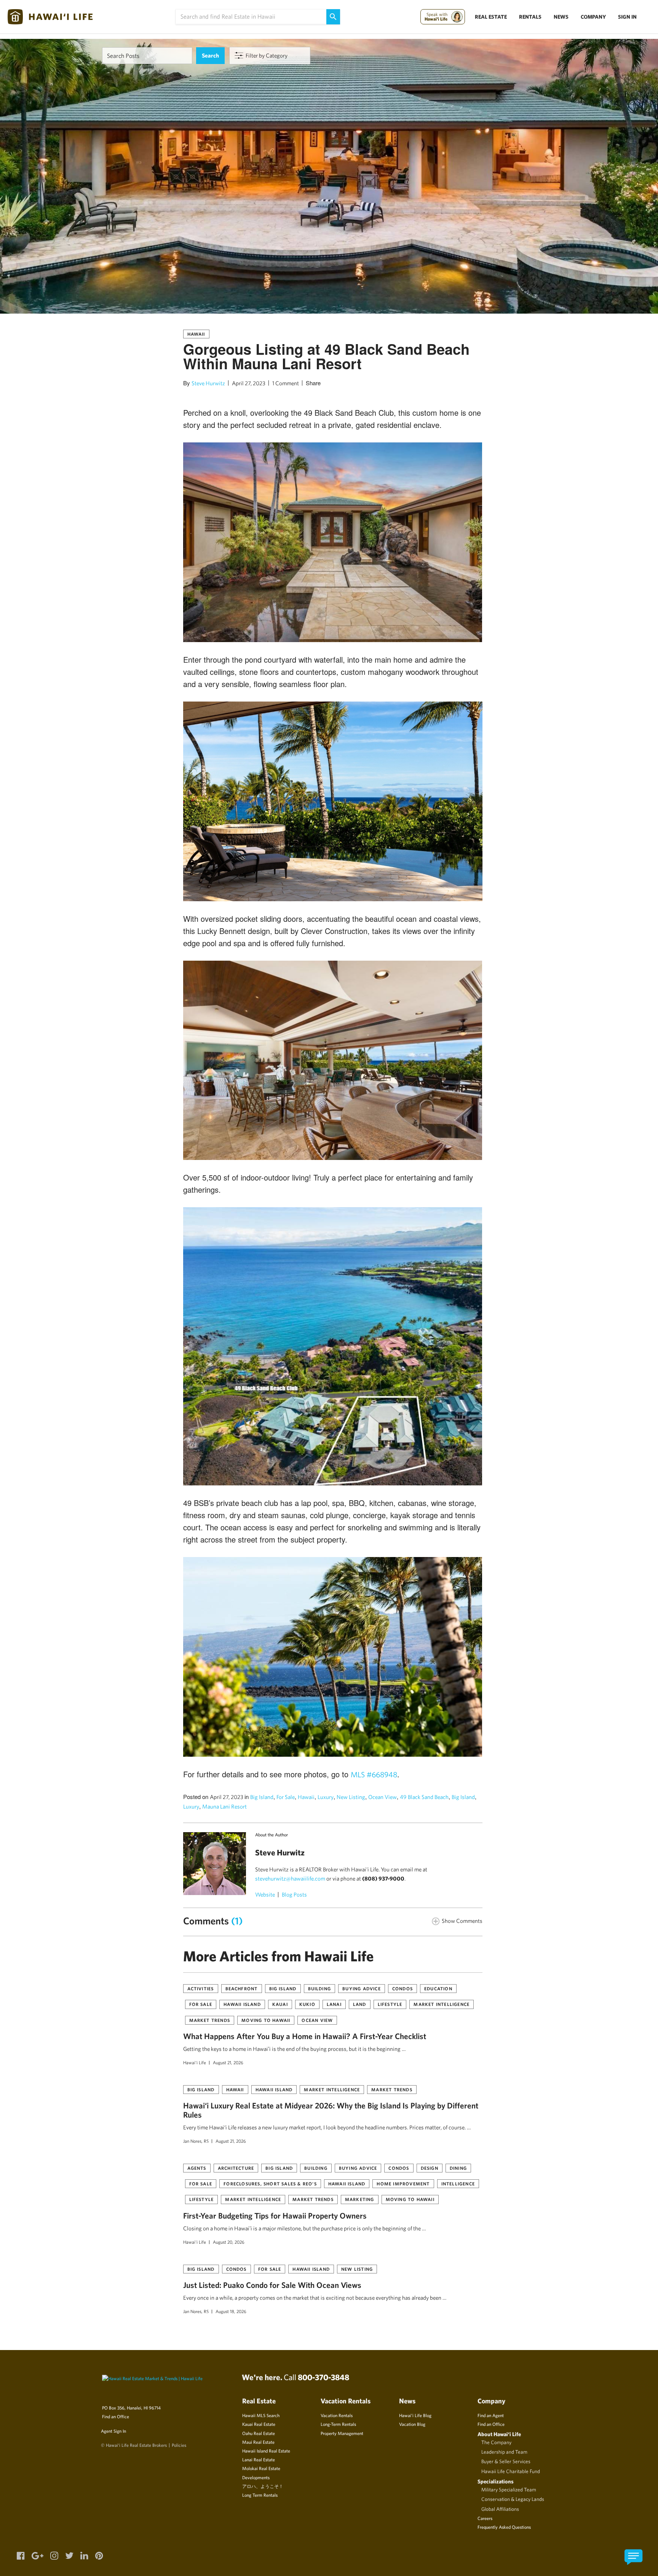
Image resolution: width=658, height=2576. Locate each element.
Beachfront (242, 1988)
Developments (256, 2477)
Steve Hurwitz (208, 383)
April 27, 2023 (249, 383)
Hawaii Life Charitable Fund (511, 2471)
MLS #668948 (374, 1774)
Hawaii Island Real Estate (266, 2451)
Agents (197, 2168)
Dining (458, 2168)
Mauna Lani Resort (224, 1806)
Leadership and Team (504, 2452)
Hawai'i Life (195, 2062)
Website (265, 1894)
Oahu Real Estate (259, 2433)
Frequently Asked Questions (504, 2527)
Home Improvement (403, 2184)
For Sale (286, 1797)
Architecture (236, 2168)
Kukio (307, 2004)
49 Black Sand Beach (424, 1797)
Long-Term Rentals (338, 2424)
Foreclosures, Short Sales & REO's (270, 2184)
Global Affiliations (500, 2509)
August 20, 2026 (229, 2242)
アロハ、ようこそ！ (263, 2486)
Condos (402, 1988)
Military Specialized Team (509, 2489)
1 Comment (286, 383)
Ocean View (383, 1797)
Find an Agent (491, 2415)
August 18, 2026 (231, 2311)
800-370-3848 (323, 2377)
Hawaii (196, 334)
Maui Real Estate (258, 2442)
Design (430, 2168)
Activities (201, 1988)
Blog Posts (294, 1894)
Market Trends (210, 2020)
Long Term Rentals (260, 2495)
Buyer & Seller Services (506, 2461)
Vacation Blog (412, 2424)
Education (438, 1988)
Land (360, 2004)
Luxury (326, 1797)
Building (320, 1988)
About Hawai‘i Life (499, 2434)
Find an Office (116, 2416)
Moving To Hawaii (266, 2020)
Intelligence (458, 2184)
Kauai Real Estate (259, 2424)
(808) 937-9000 (383, 1878)
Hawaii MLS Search (261, 2415)
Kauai (280, 2004)
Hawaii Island (242, 2004)
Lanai (334, 2004)
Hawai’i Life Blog (415, 2415)
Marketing (360, 2199)
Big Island (262, 1797)
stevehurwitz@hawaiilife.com (290, 1878)
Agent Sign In (113, 2431)
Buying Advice (362, 1988)
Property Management (342, 2433)
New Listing (351, 1797)
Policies (179, 2445)
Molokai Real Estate (261, 2468)
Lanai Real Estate (259, 2459)
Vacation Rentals (337, 2415)
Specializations (496, 2481)
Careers (485, 2518)
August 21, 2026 (228, 2062)
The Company (496, 2442)
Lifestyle (390, 2004)
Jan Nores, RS (196, 2141)
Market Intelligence (442, 2004)
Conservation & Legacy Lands (513, 2499)
